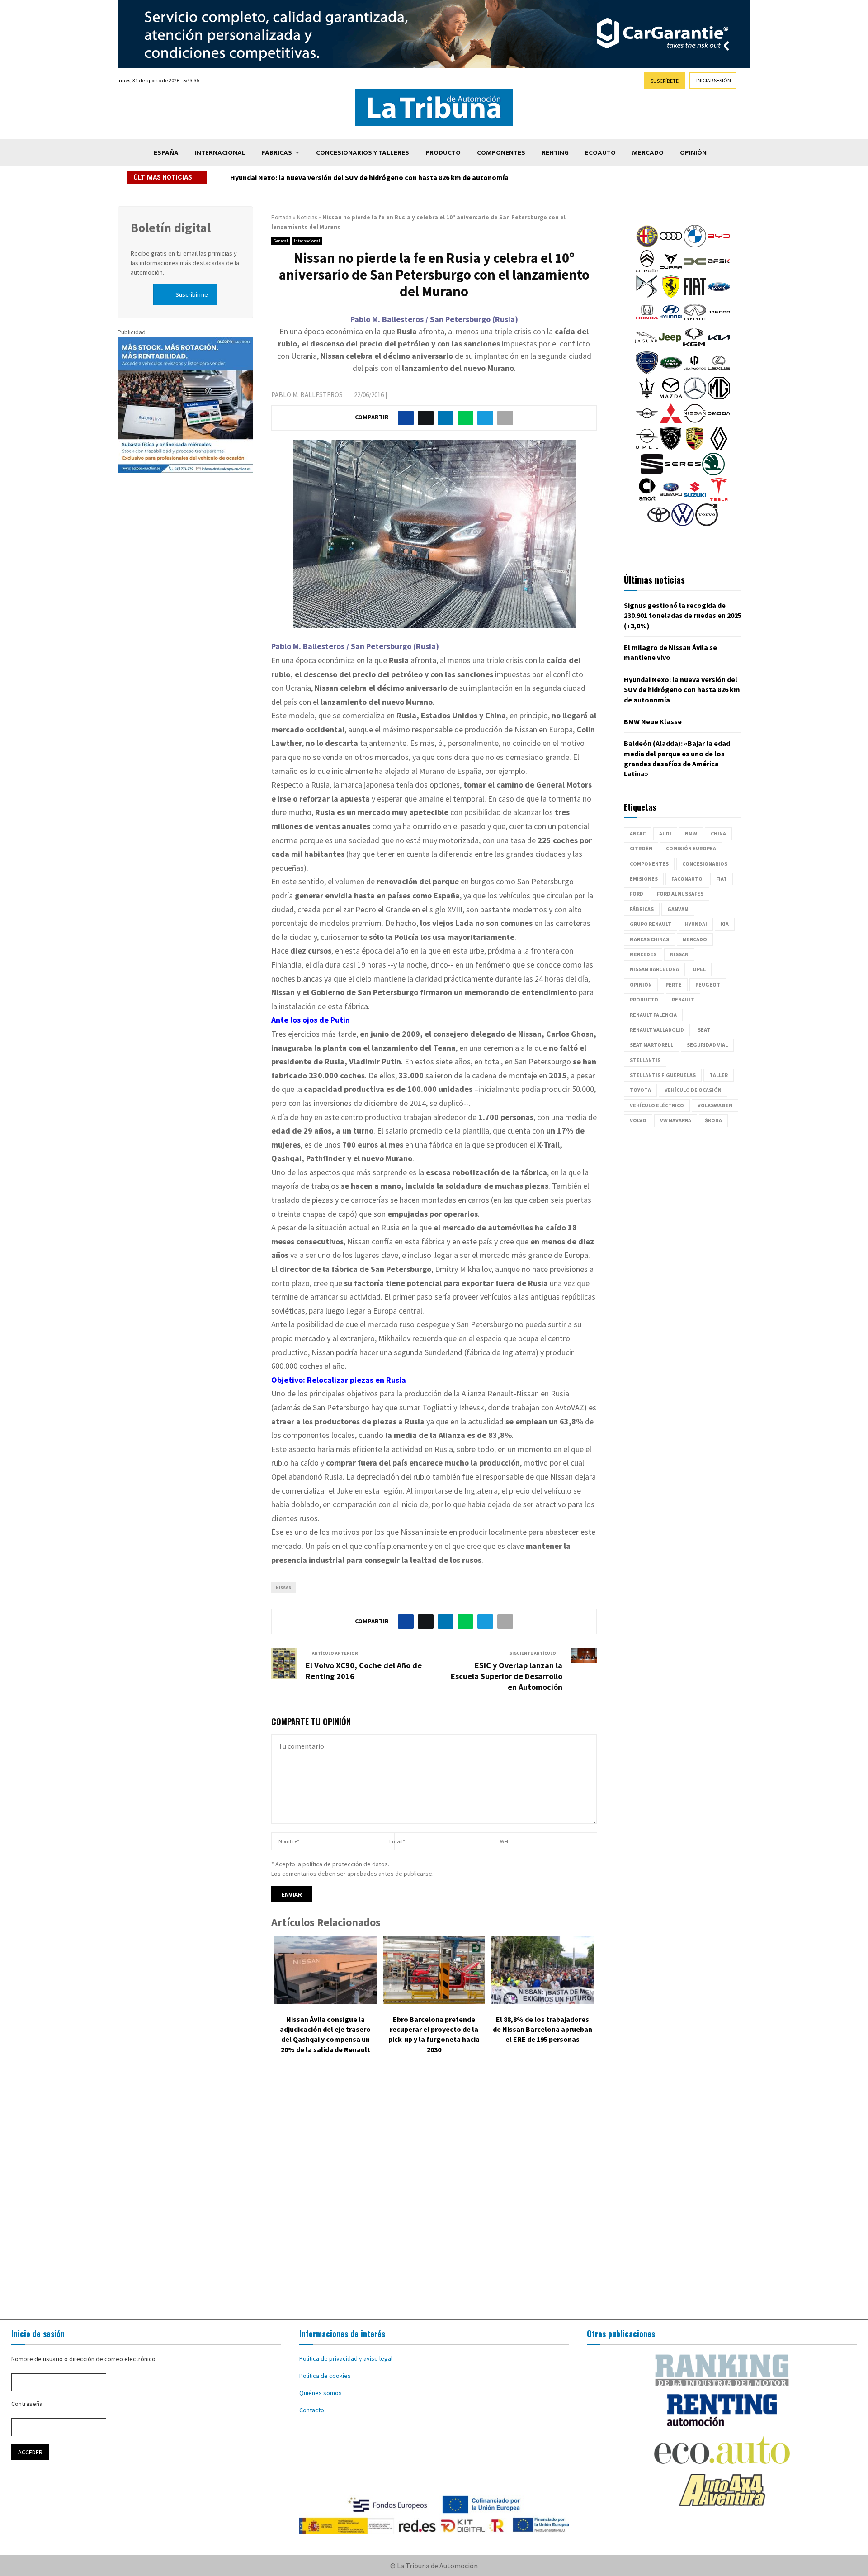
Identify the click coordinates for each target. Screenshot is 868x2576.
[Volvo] (707, 524)
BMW (691, 833)
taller (719, 1075)
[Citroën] (647, 270)
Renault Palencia (653, 1015)
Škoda (713, 1120)
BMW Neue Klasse (653, 721)
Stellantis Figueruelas (663, 1075)
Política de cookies (325, 2376)
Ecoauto (600, 153)
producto (644, 999)
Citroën (641, 848)
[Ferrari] (671, 296)
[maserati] (647, 397)
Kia (725, 924)
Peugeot (708, 984)
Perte (674, 984)
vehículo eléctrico (657, 1105)
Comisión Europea (691, 848)
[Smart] (647, 498)
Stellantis (645, 1060)
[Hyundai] (671, 321)
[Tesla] (719, 498)
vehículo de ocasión (693, 1090)
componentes (649, 864)
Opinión (693, 153)
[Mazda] (671, 397)
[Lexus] (719, 372)
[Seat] (652, 473)
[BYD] (719, 245)
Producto (443, 153)
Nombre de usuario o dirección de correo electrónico (83, 2359)
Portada (281, 217)
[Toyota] (659, 524)
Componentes (501, 153)
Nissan (284, 1587)
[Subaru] (671, 498)
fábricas (642, 909)
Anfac (638, 833)
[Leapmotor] (695, 372)
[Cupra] (671, 270)
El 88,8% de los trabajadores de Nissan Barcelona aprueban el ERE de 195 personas (542, 2029)
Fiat (722, 879)
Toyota (640, 1090)
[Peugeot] (671, 448)
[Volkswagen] (683, 524)
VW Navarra (676, 1120)
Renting (555, 153)
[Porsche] (695, 448)
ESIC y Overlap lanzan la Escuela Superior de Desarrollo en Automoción (507, 1676)
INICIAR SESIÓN (714, 80)
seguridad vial (707, 1045)
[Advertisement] (434, 2193)
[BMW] (695, 245)
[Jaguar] (646, 346)
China (718, 833)
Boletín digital (171, 228)
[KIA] (719, 346)
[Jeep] (670, 346)
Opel (699, 969)
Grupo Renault (651, 924)
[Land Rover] (671, 372)
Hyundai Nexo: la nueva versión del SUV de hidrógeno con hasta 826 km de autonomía (375, 177)
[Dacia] (695, 270)
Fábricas (277, 153)
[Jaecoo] (719, 321)
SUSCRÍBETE (665, 81)
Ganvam (678, 909)
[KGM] (694, 346)
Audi (665, 833)
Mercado (648, 153)
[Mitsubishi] (671, 422)
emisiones (644, 879)
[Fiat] (695, 296)
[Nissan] (695, 422)
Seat (704, 1030)
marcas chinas (649, 939)
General (281, 241)
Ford (637, 894)
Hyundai (696, 924)
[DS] (647, 296)
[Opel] (647, 448)
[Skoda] (713, 473)
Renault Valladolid (657, 1030)
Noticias (307, 217)
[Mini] (647, 422)
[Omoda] (719, 422)
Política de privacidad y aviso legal (346, 2358)
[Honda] (647, 321)
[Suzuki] (695, 498)
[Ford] (719, 296)
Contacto (312, 2410)
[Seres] (683, 473)
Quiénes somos (321, 2393)
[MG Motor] (719, 397)
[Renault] (719, 448)
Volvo (638, 1120)
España (166, 153)
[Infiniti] (695, 321)
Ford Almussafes (680, 894)
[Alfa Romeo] (647, 245)
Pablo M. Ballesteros (307, 395)
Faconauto (687, 879)
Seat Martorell (651, 1045)
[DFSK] (719, 270)
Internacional (220, 153)
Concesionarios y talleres (363, 153)
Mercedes (643, 954)
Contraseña (27, 2404)
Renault (683, 999)
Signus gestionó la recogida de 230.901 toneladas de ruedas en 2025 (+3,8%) (683, 615)
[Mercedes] (695, 397)
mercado (695, 939)
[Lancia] (647, 372)
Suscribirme (192, 294)
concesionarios (705, 864)
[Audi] (671, 245)
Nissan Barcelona (654, 969)
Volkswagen (715, 1105)
